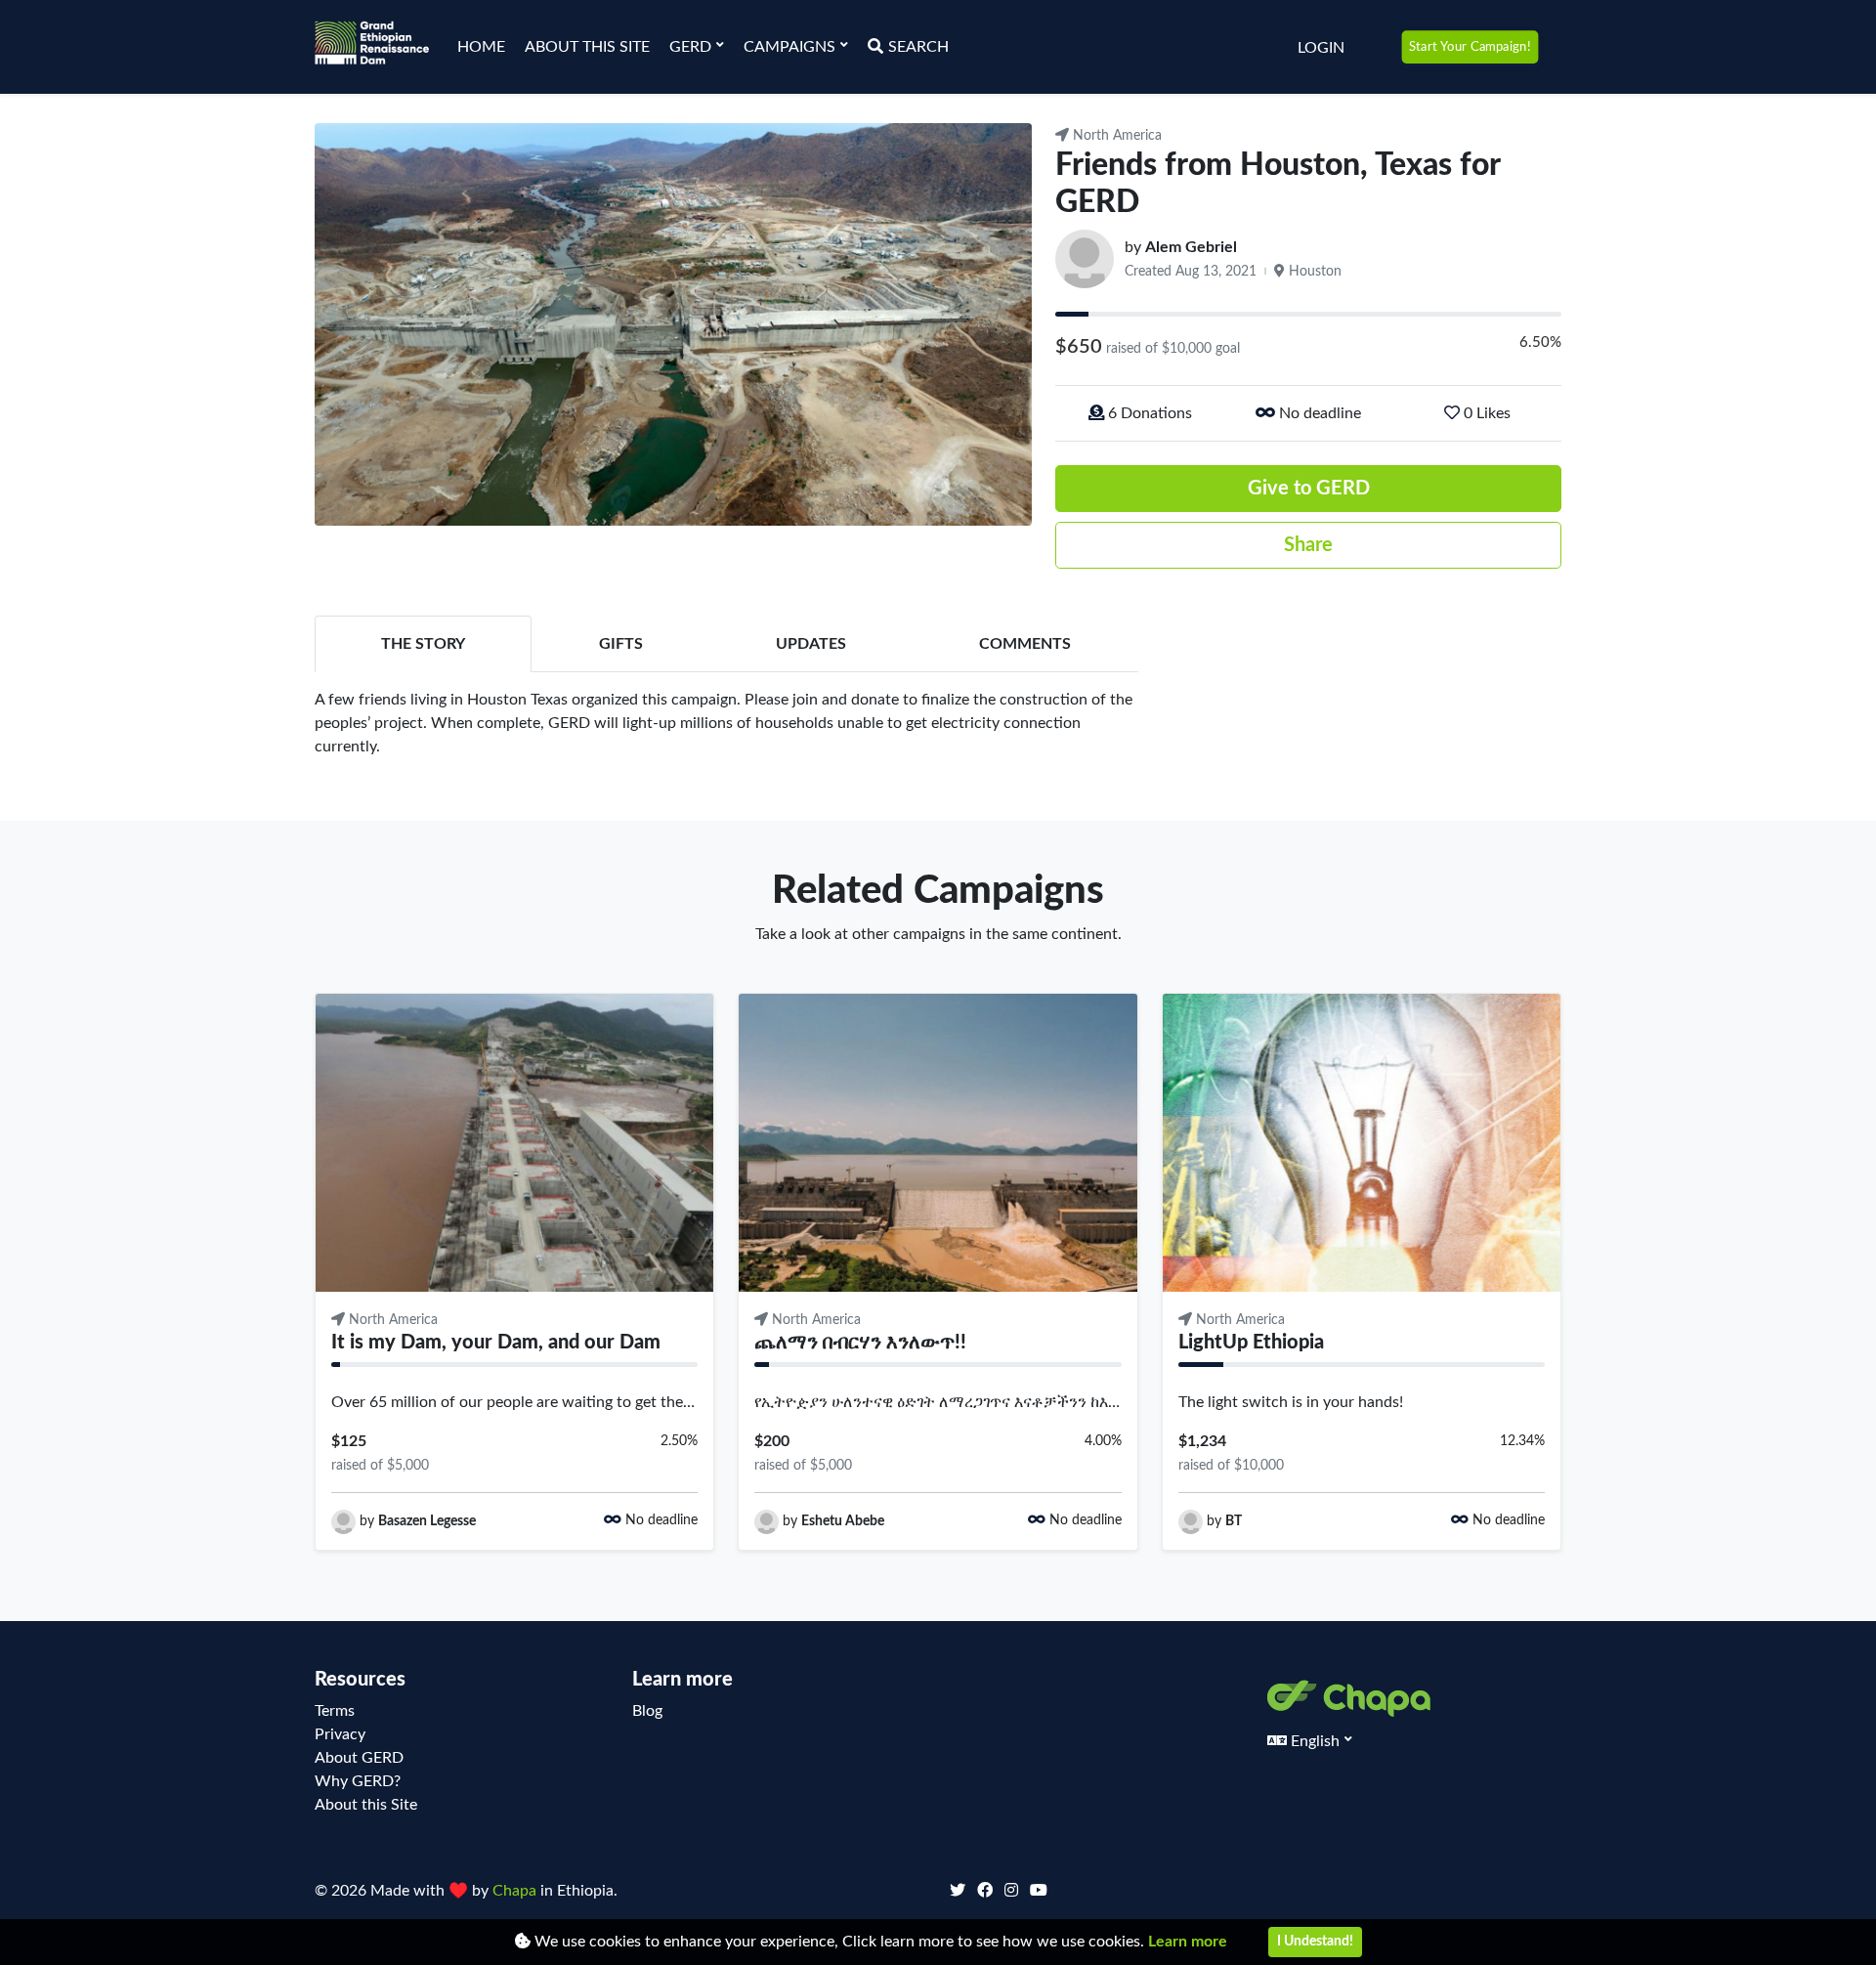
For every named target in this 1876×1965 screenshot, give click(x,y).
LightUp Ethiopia (1251, 1343)
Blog (647, 1711)
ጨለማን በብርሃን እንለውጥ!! (860, 1343)
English (1315, 1741)
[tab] (423, 644)
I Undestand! (1315, 1942)
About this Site (587, 47)
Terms (335, 1711)
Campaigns (791, 47)
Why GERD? (358, 1781)
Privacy (340, 1734)
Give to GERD (1309, 489)
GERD (692, 47)
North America (1115, 136)
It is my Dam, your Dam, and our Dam (496, 1343)
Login (1321, 48)
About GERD (359, 1758)
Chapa (516, 1891)
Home (481, 47)
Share (1308, 545)
